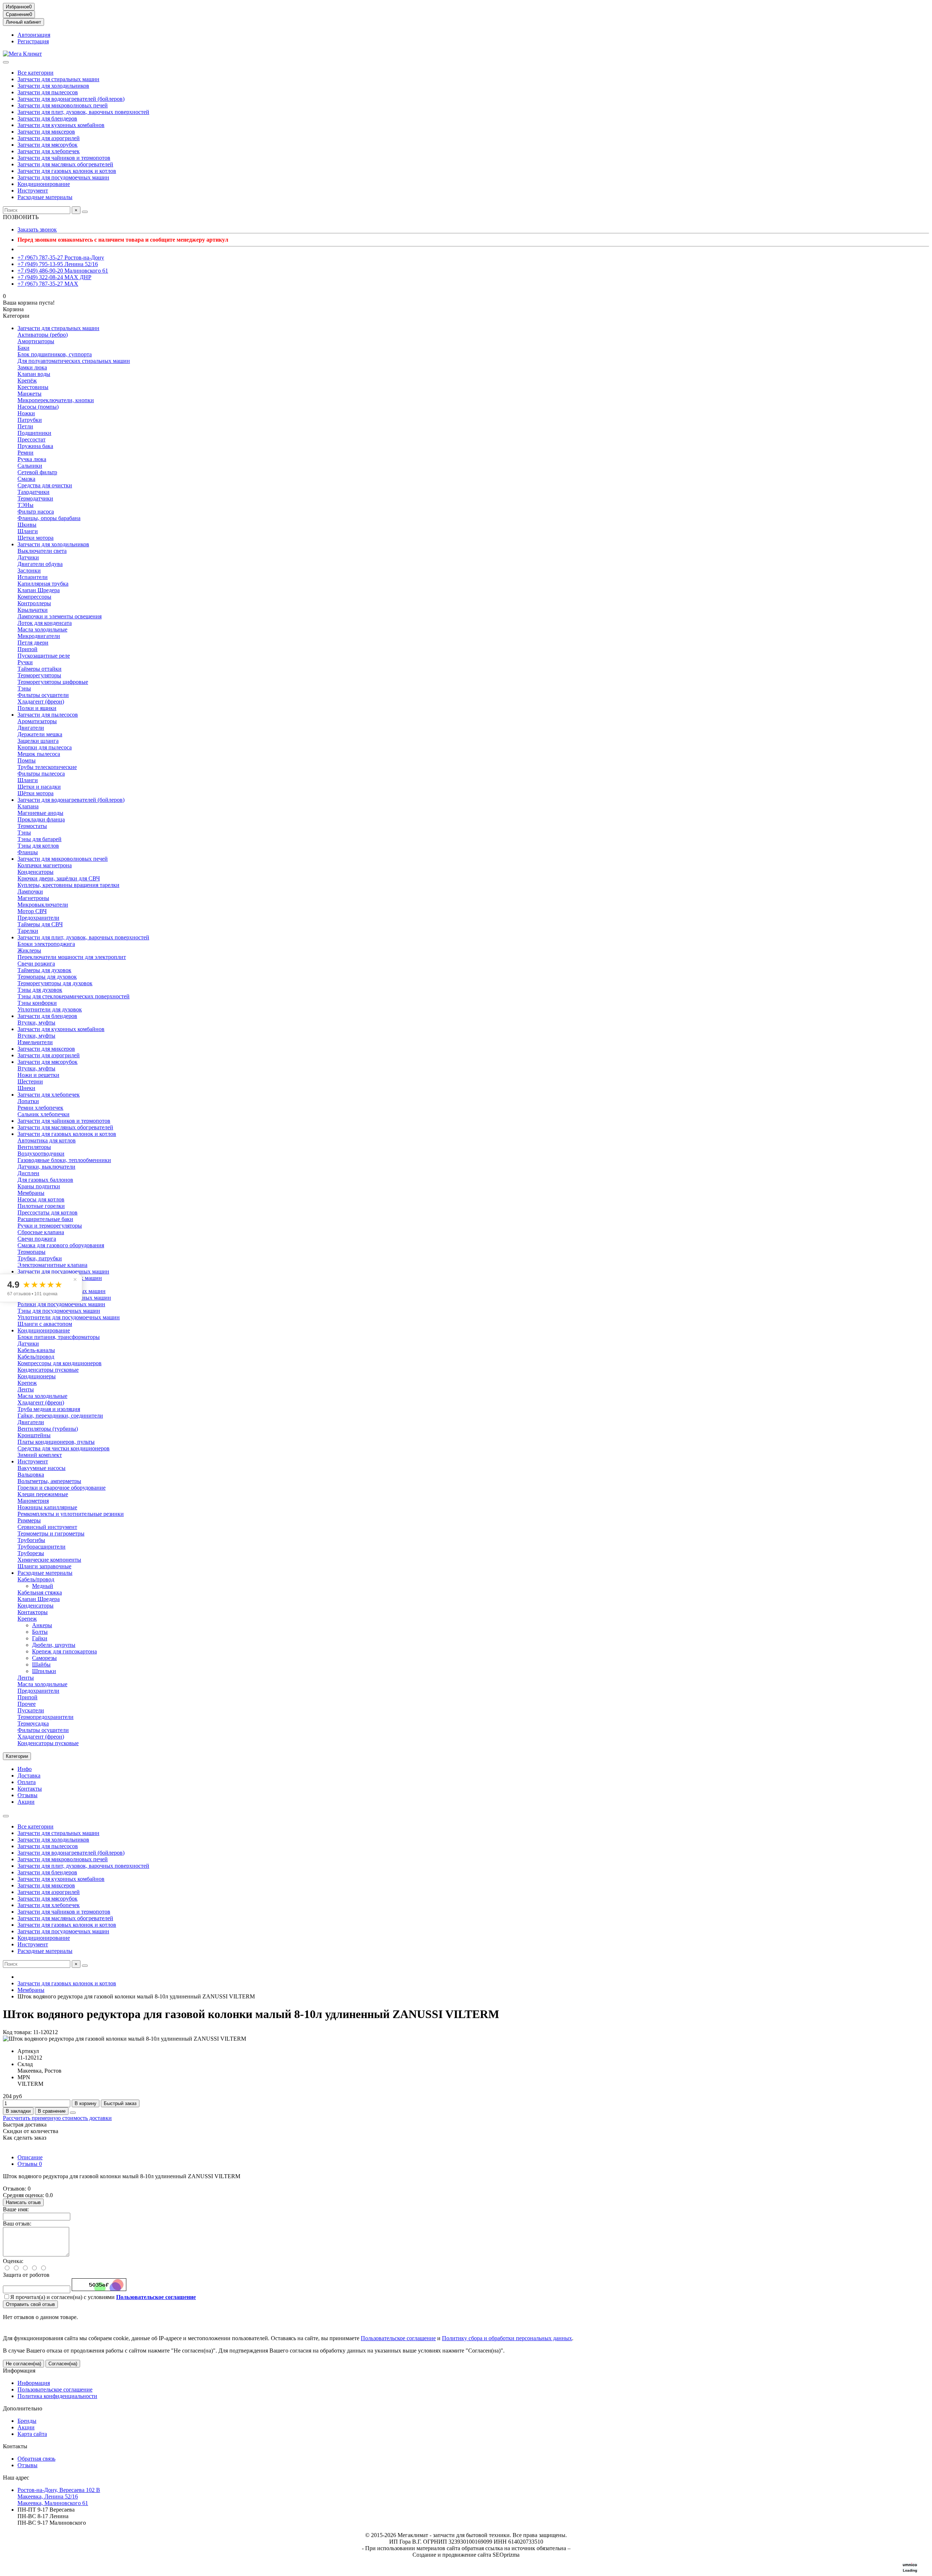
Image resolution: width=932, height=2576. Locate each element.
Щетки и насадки (39, 787)
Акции (26, 1802)
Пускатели (31, 1710)
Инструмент (33, 191)
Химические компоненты (49, 1560)
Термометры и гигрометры (51, 1533)
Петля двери (33, 643)
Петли (25, 426)
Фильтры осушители (43, 695)
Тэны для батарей (40, 839)
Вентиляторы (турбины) (48, 1429)
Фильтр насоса (36, 512)
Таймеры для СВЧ (40, 924)
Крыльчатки (33, 610)
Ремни (25, 453)
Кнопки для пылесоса (45, 747)
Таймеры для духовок (44, 970)
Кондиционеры (37, 1376)
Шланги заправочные (44, 1566)
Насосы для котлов (41, 1199)
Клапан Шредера (39, 590)
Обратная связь (36, 2459)
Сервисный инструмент (47, 1527)
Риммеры (29, 1520)
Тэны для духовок (40, 990)
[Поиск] (85, 212)
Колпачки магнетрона (45, 865)
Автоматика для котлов (47, 1140)
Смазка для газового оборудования (61, 1245)
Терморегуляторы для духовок (55, 983)
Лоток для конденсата (45, 623)
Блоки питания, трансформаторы (59, 1337)
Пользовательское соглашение (398, 2338)
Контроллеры (34, 603)
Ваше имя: (16, 2209)
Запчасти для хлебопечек (49, 151)
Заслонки (29, 570)
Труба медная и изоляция (49, 1409)
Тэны (24, 688)
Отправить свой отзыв (30, 2304)
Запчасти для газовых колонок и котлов (67, 171)
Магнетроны (33, 898)
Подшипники (34, 433)
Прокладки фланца (41, 819)
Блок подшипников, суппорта (55, 354)
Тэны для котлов (38, 846)
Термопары (31, 1252)
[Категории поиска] (6, 62)
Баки (23, 348)
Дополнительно (23, 2408)
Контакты (30, 1789)
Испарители (33, 577)
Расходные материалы (45, 197)
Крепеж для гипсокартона (64, 1651)
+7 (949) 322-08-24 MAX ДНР (54, 277)
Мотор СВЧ (32, 911)
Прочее (27, 1704)
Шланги (28, 531)
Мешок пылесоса (39, 754)
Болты (40, 1632)
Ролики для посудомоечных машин (61, 1304)
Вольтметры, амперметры (49, 1481)
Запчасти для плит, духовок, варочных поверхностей (83, 112)
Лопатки (28, 1101)
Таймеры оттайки (40, 669)
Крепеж (27, 1383)
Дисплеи (28, 1173)
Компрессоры (34, 597)
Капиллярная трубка (43, 584)
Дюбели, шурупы (54, 1645)
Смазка (26, 479)
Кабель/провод (36, 1357)
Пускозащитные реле (44, 656)
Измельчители (35, 1042)
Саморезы (44, 1658)
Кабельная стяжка (40, 1592)
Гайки (40, 1638)
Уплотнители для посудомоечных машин (69, 1317)
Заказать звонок (37, 229)
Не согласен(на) (23, 2364)
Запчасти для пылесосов (48, 92)
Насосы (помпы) (38, 407)
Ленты (26, 1389)
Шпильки (44, 1671)
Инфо (25, 1769)
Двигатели (31, 728)
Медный (43, 1586)
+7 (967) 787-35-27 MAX (48, 284)
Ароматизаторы (37, 721)
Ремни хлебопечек (40, 1108)
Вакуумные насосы (42, 1468)
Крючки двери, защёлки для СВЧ (59, 878)
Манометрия (33, 1501)
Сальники (30, 466)
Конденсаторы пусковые (48, 1370)
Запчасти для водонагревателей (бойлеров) (71, 99)
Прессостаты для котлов (48, 1212)
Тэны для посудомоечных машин (59, 1311)
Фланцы (28, 852)
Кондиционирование (44, 184)
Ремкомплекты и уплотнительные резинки (71, 1514)
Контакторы (33, 1612)
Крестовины (33, 387)
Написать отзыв (23, 2202)
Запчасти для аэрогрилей (49, 138)
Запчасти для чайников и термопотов (64, 158)
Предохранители (38, 918)
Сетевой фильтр (37, 472)
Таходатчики (33, 492)
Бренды (27, 2421)
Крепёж (27, 381)
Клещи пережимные (43, 1494)
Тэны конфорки (37, 1003)
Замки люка (32, 367)
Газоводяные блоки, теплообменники (64, 1160)
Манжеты (29, 394)
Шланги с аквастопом (45, 1324)
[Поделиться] (73, 2113)
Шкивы (27, 525)
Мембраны (31, 1193)
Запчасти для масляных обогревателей (65, 164)
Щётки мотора (35, 793)
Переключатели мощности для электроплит (72, 957)
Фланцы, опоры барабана (49, 518)
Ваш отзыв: (17, 2224)
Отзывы (27, 1795)
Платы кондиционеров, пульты (56, 1442)
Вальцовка (31, 1475)
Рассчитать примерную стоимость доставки (57, 2118)
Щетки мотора (35, 538)
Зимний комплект (40, 1455)
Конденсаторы (35, 872)
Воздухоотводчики (41, 1154)
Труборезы (31, 1553)
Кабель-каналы (36, 1350)
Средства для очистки (45, 485)
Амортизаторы (36, 341)
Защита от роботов (26, 2275)
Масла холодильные (42, 629)
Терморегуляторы (39, 675)
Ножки (26, 413)
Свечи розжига (36, 964)
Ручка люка (32, 459)
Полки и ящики (37, 708)
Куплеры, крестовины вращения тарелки (68, 885)
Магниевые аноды (40, 813)
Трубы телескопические (47, 767)
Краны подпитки (39, 1186)
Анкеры (42, 1625)
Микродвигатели (39, 636)
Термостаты (32, 826)
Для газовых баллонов (45, 1180)
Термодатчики (35, 498)
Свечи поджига (37, 1239)
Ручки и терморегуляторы (50, 1226)
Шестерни (30, 1081)
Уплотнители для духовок (50, 1009)
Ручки (25, 662)
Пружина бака (35, 446)
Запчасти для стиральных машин (58, 79)
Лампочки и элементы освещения (60, 616)
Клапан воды (34, 374)
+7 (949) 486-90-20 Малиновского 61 (63, 271)
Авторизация (34, 35)
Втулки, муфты (36, 1023)
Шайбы (41, 1665)
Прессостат (31, 439)
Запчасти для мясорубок (48, 145)
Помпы (27, 760)
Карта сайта (32, 2434)
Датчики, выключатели (46, 1167)
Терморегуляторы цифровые (53, 682)
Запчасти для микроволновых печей (63, 105)
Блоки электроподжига (46, 944)
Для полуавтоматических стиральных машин (74, 361)
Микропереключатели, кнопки (56, 400)
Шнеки (26, 1088)
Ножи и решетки (38, 1075)
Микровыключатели (43, 905)
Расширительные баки (45, 1219)
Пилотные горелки (41, 1206)
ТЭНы (25, 505)
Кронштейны (34, 1435)
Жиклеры (29, 950)
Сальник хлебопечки (44, 1114)
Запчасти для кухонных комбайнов (61, 125)
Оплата (27, 1782)
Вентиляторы (34, 1147)
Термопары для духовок (47, 977)
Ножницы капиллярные (47, 1507)
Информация (19, 2371)
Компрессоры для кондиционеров (60, 1363)
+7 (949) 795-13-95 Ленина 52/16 (58, 264)
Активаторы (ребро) (43, 335)
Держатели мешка (40, 734)
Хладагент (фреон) (41, 702)
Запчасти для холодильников (53, 86)
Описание (30, 2157)
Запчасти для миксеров (46, 132)
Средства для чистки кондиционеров (64, 1448)
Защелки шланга (38, 741)
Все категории (35, 73)
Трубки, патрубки (40, 1258)
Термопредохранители (46, 1717)
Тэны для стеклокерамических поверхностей (74, 996)
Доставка (29, 1776)
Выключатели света (42, 551)
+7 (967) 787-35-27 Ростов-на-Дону (61, 257)
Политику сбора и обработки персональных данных (507, 2338)
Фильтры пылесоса (41, 774)
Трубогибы (31, 1540)
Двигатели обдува (40, 564)
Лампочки (30, 891)
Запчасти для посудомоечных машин (63, 177)
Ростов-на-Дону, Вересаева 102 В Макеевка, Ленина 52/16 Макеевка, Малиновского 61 (59, 2496)
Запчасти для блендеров (47, 118)
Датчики (28, 557)
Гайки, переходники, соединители (60, 1416)
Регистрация (33, 41)
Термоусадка (33, 1723)
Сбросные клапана (41, 1232)
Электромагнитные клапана (52, 1265)
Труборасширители (42, 1547)
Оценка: (13, 2261)
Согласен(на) (63, 2364)
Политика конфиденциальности (57, 2396)
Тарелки (28, 931)
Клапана (28, 806)
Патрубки (30, 420)
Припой (27, 649)
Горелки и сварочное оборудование (62, 1488)
